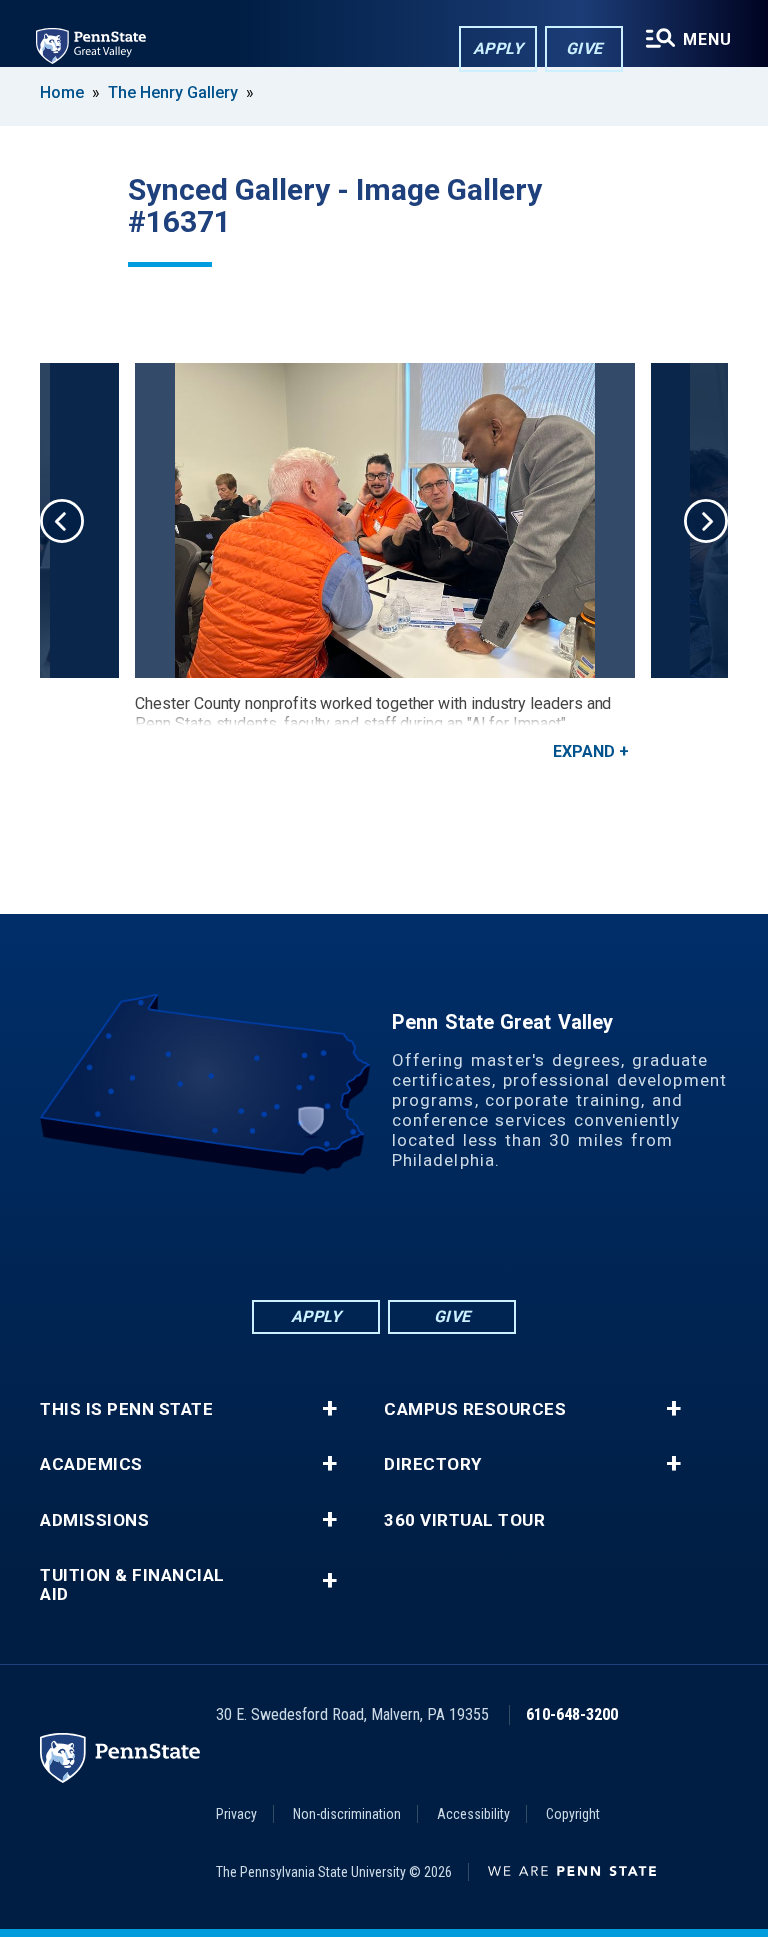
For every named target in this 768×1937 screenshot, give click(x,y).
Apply (498, 48)
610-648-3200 (572, 1714)
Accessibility (473, 1814)
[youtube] (410, 1241)
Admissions (94, 1520)
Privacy (236, 1814)
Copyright (573, 1814)
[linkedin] (358, 1241)
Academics (91, 1464)
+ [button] (329, 1409)
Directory (433, 1464)
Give (584, 48)
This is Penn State (126, 1409)
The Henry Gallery (173, 92)
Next (706, 521)
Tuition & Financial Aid (132, 1585)
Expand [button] (584, 751)
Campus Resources (475, 1409)
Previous (62, 521)
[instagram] (462, 1241)
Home (62, 92)
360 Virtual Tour (464, 1520)
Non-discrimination (347, 1814)
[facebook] (306, 1241)
